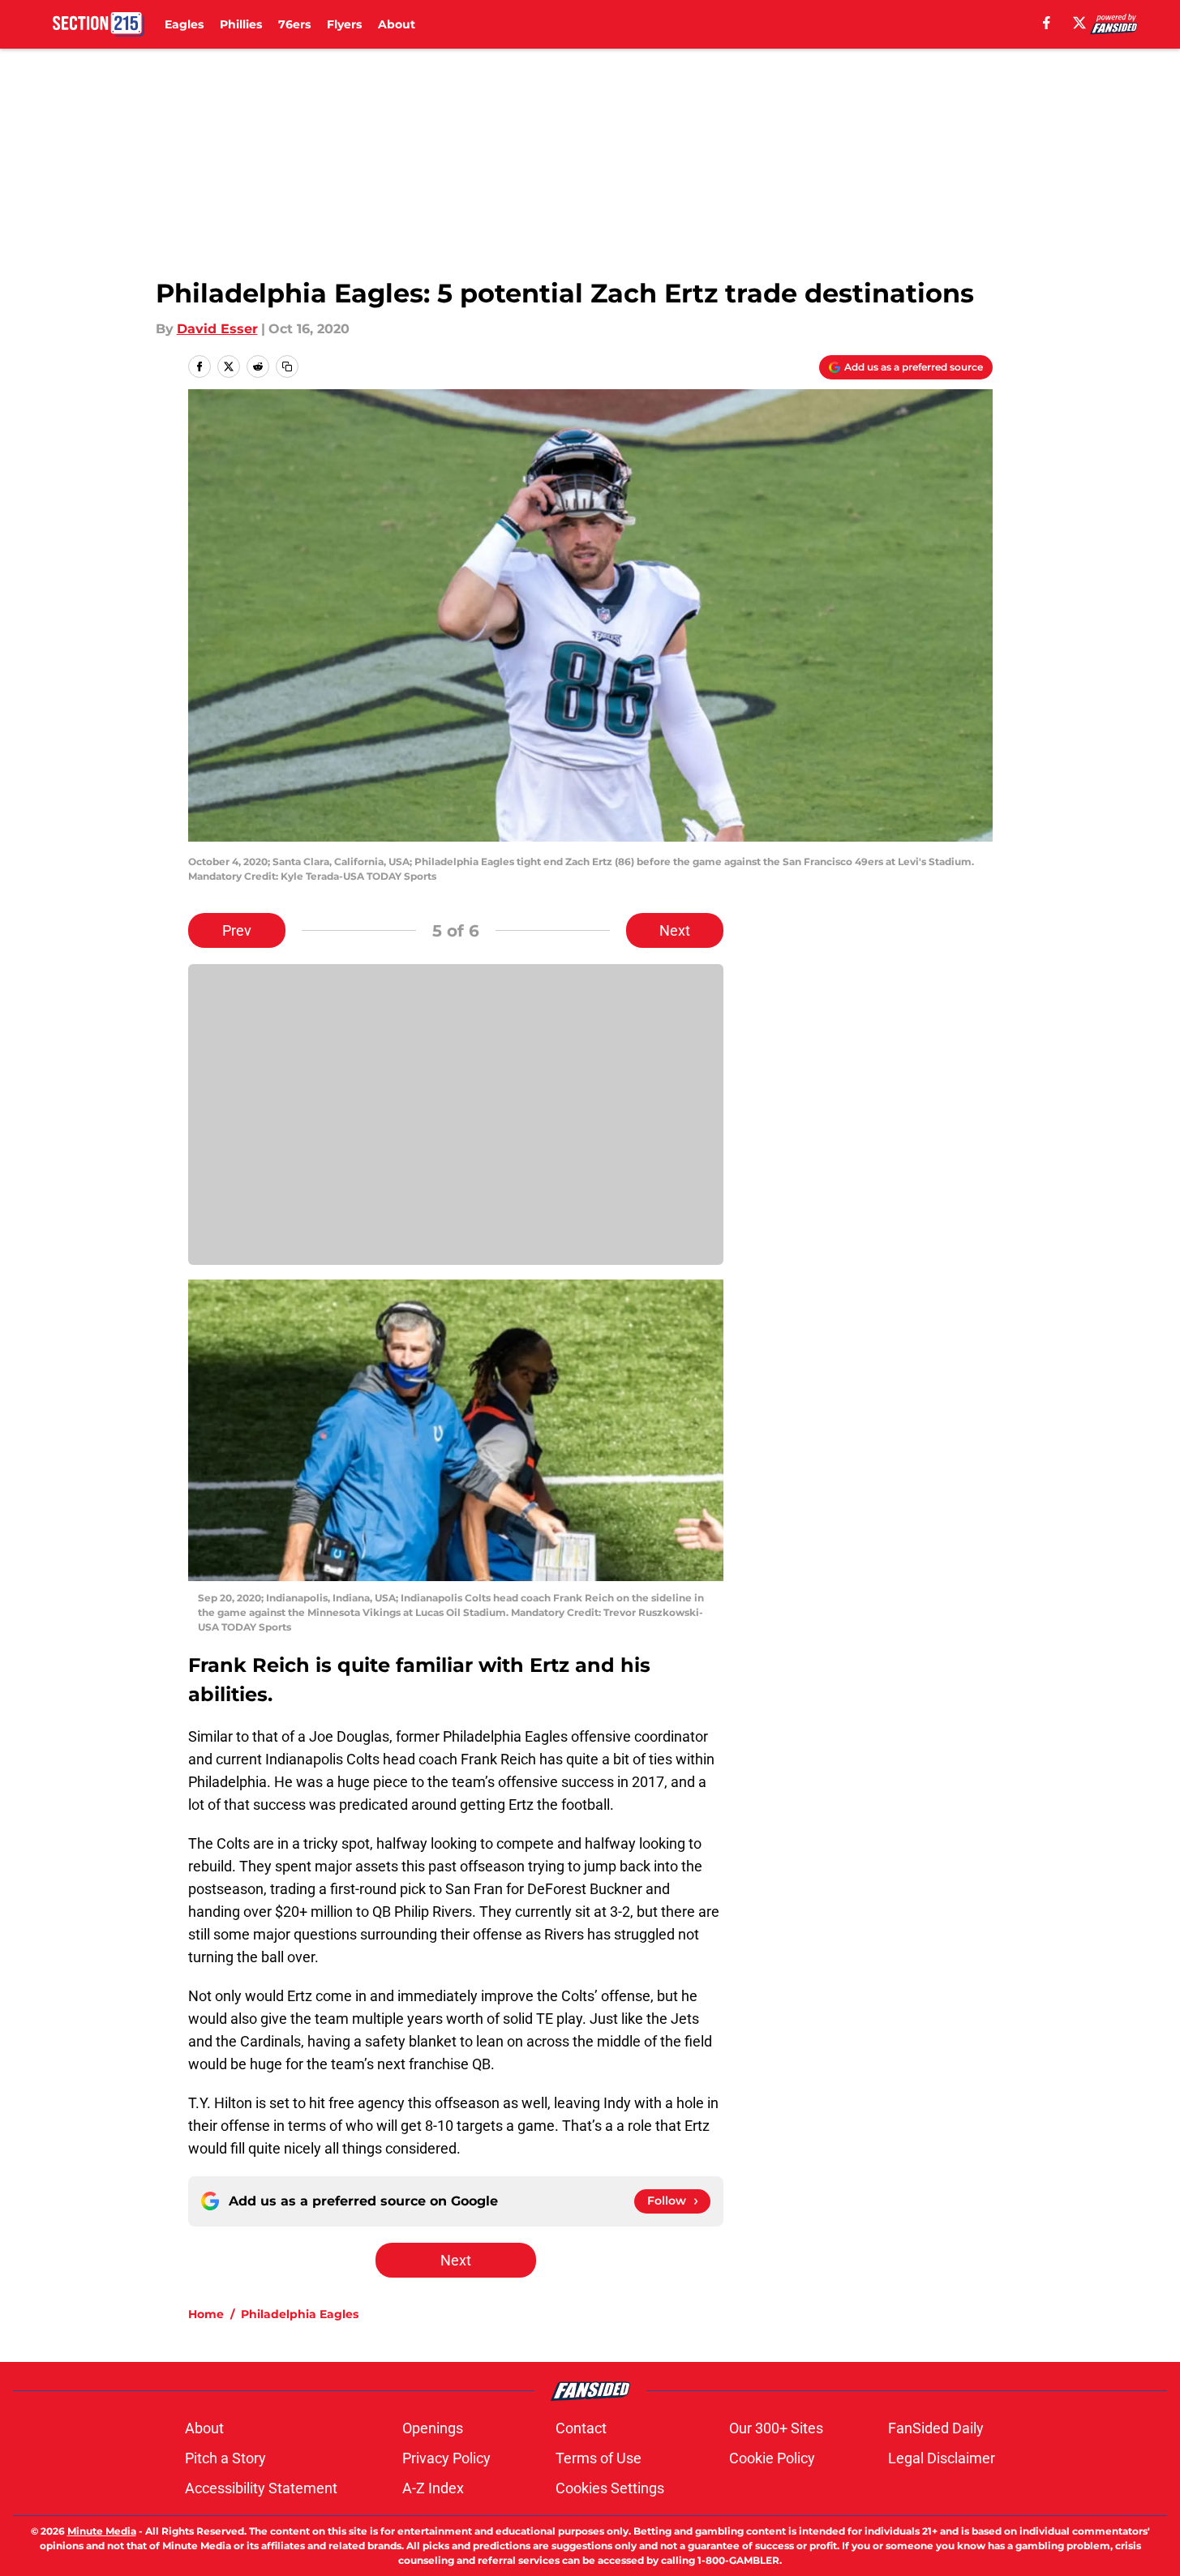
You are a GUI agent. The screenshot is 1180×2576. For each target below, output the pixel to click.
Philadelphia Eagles (300, 2314)
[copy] (287, 366)
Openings (433, 2428)
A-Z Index (433, 2488)
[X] (1079, 23)
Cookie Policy (772, 2458)
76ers (294, 24)
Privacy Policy (446, 2458)
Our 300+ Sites (776, 2428)
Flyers (344, 24)
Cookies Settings (610, 2488)
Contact (581, 2428)
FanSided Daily (936, 2428)
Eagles (184, 24)
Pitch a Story (225, 2458)
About (397, 24)
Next (675, 930)
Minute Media (102, 2531)
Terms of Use (599, 2458)
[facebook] (1047, 23)
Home (206, 2314)
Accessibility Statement (261, 2488)
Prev (237, 930)
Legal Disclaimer (942, 2458)
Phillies (241, 24)
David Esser (217, 329)
